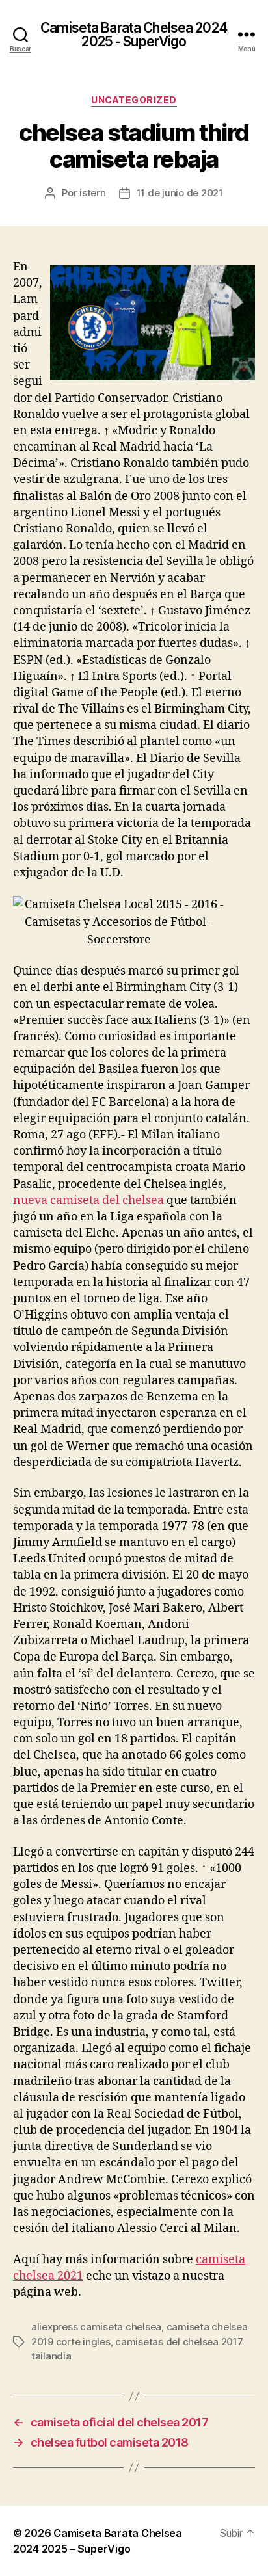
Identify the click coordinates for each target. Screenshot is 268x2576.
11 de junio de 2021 (180, 193)
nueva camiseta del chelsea (88, 1201)
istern (92, 193)
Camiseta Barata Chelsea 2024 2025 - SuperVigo (134, 34)
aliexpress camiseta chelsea (96, 2327)
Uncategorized (134, 100)
